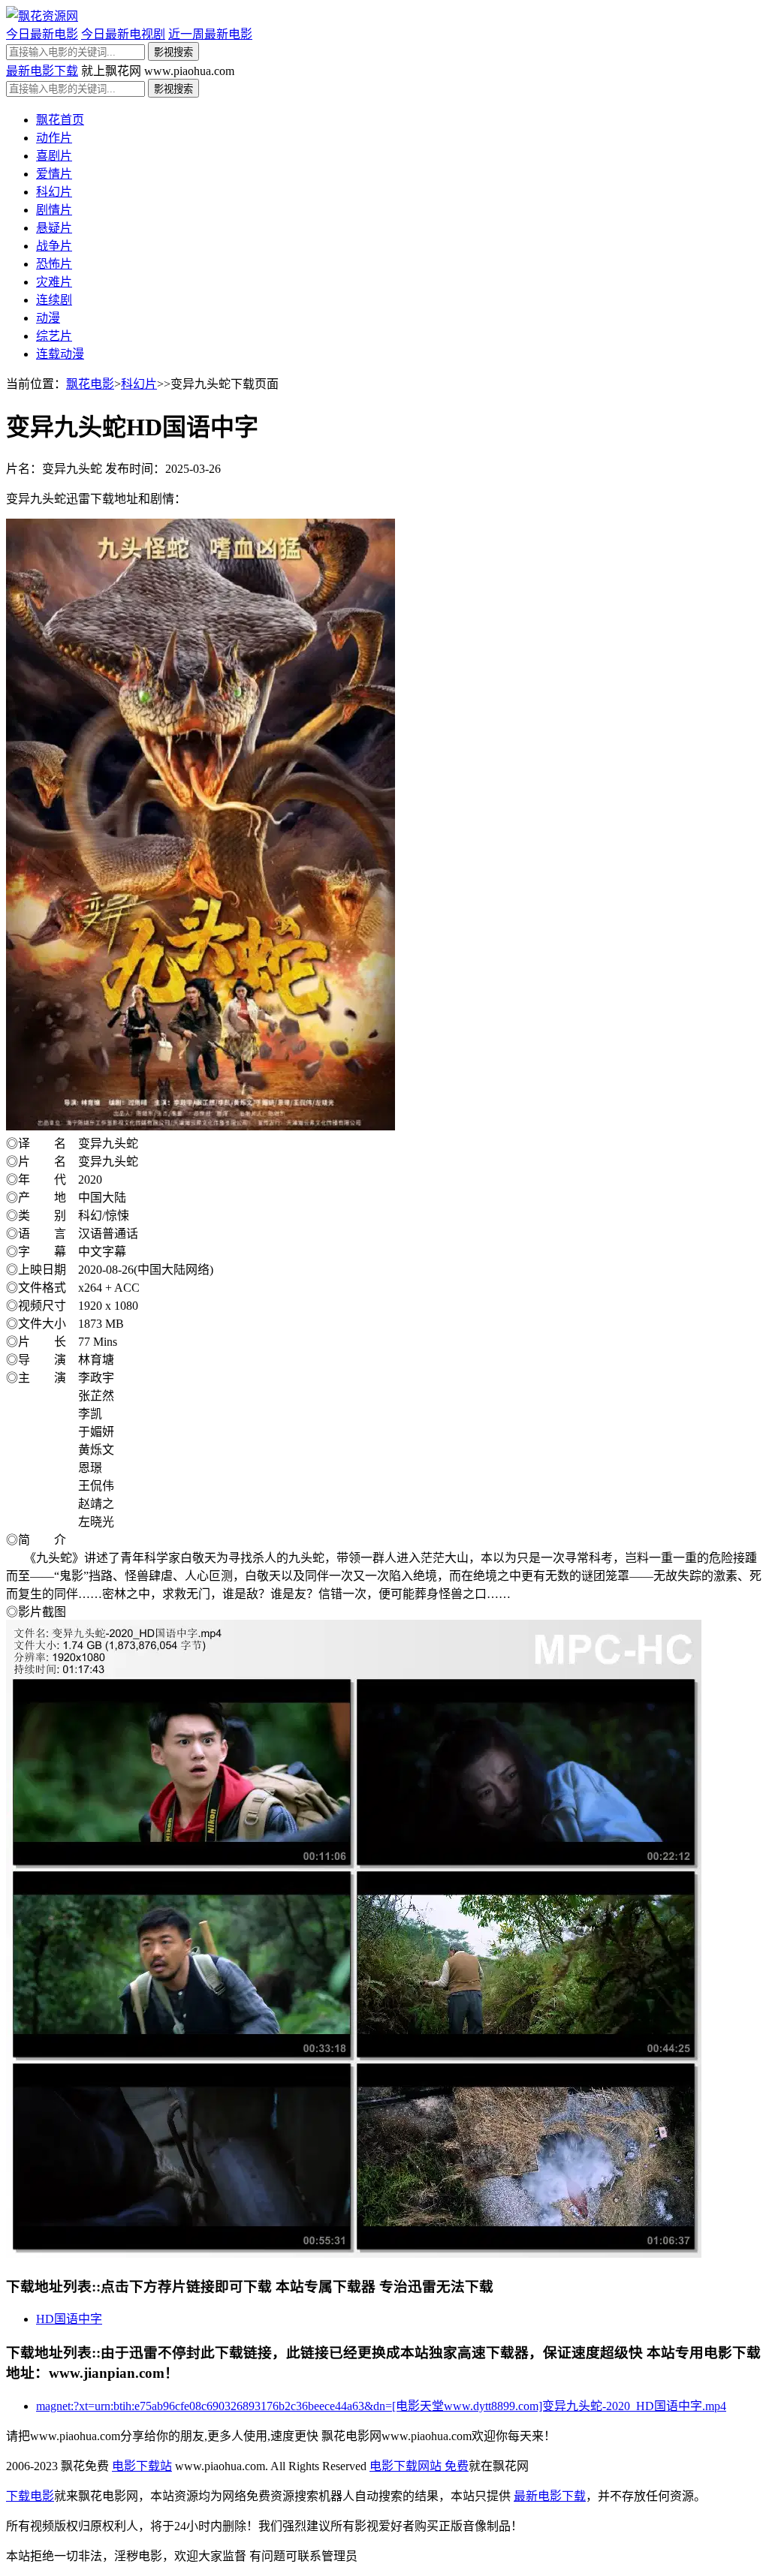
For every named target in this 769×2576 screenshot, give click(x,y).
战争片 (54, 246)
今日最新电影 (42, 34)
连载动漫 (60, 354)
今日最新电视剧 (123, 34)
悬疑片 (54, 228)
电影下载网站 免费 (419, 2466)
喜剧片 (54, 156)
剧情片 (54, 210)
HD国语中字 (69, 2319)
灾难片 (54, 282)
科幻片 (54, 192)
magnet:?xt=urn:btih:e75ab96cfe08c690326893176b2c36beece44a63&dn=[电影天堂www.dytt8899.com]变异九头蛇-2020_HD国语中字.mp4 (381, 2406)
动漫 (48, 318)
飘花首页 (60, 120)
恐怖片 (54, 264)
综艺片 (54, 336)
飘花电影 (90, 384)
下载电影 (30, 2496)
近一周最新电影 (210, 34)
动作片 (54, 138)
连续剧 (54, 300)
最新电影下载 (42, 71)
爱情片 (54, 174)
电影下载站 (142, 2466)
